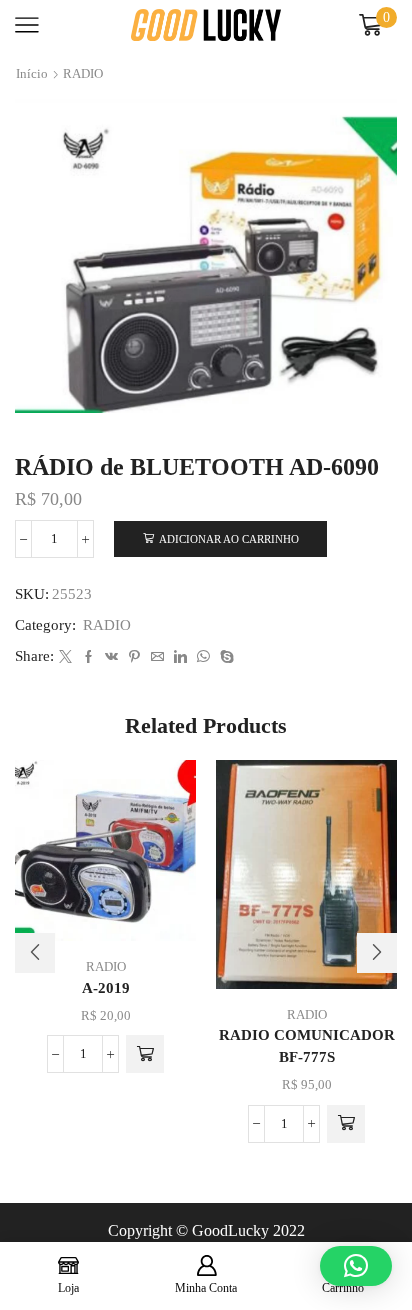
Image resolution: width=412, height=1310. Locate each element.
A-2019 (106, 988)
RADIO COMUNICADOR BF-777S (307, 1046)
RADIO (83, 73)
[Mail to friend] (157, 657)
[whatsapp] (203, 657)
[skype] (224, 657)
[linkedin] (180, 657)
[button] (145, 1054)
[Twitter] (65, 657)
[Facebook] (88, 657)
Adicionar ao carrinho (229, 539)
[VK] (111, 657)
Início (32, 73)
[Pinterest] (134, 657)
